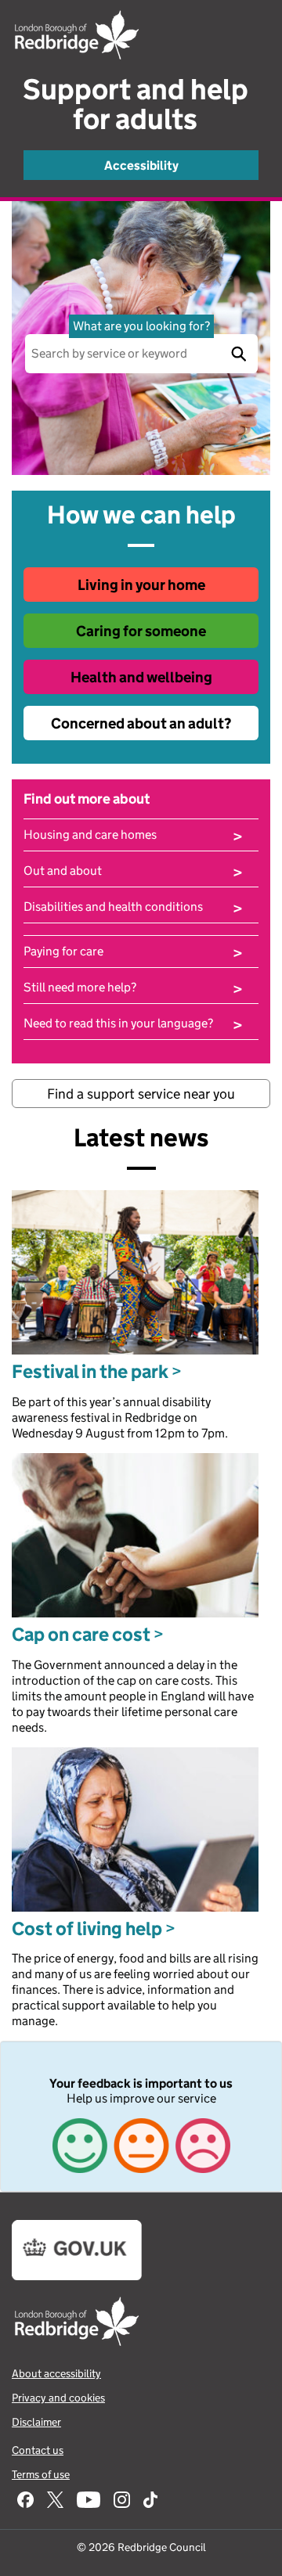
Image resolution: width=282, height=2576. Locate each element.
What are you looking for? (141, 326)
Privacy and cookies (58, 2398)
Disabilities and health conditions (133, 907)
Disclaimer (36, 2422)
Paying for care (133, 952)
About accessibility (56, 2373)
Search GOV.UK (238, 354)
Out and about (133, 871)
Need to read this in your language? (133, 1024)
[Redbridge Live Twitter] (55, 2501)
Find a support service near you (141, 1094)
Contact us (38, 2450)
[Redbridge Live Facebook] (25, 2501)
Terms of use (41, 2474)
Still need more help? (133, 988)
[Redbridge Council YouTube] (89, 2501)
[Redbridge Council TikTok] (150, 2501)
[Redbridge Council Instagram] (122, 2501)
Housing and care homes (133, 835)
